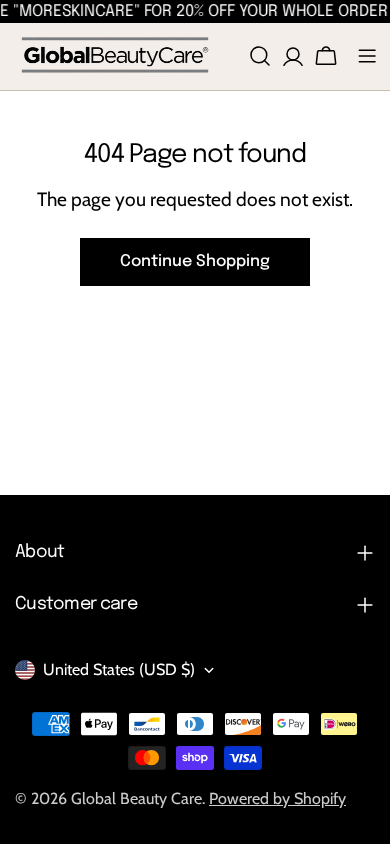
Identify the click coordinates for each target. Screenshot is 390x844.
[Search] (260, 56)
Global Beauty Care (136, 798)
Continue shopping (195, 261)
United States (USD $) (119, 669)
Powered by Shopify (277, 798)
